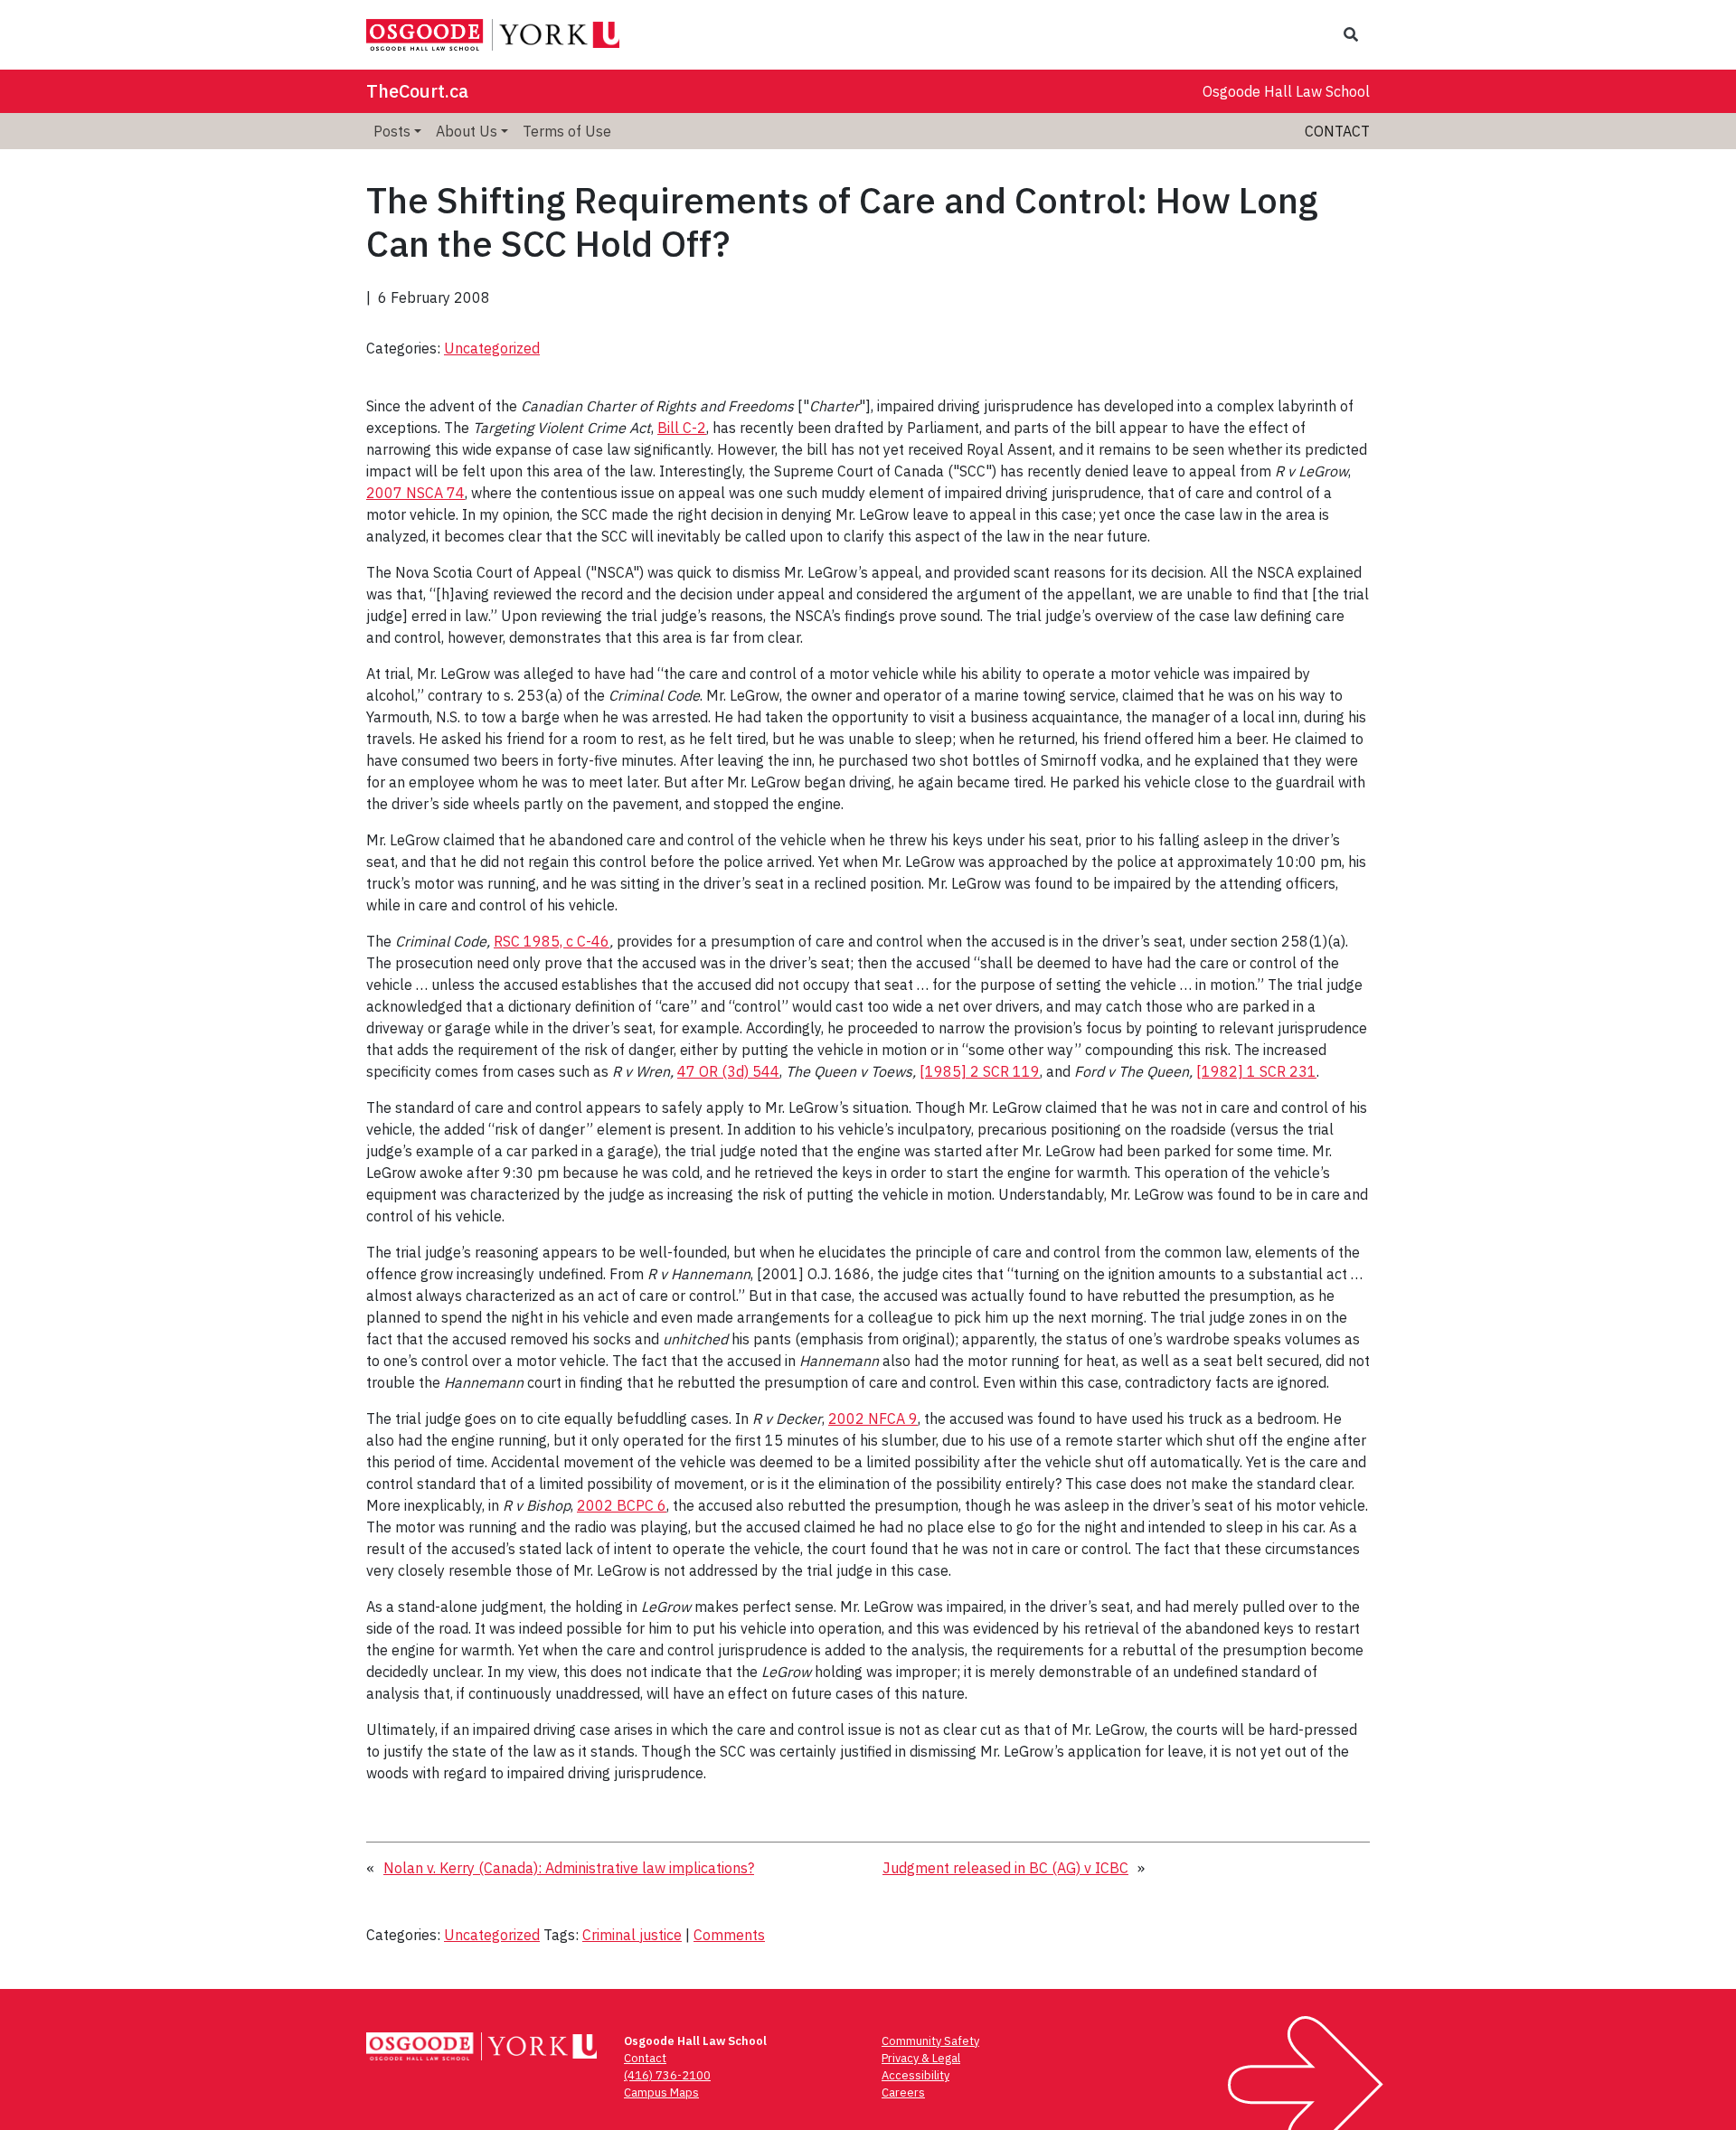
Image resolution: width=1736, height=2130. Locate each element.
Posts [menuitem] (392, 131)
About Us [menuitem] (467, 131)
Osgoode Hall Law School (1286, 91)
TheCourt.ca (417, 91)
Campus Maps (661, 2092)
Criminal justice (632, 1935)
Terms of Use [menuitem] (567, 131)
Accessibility (915, 2075)
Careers (903, 2092)
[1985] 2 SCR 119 (980, 1071)
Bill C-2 (682, 428)
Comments (729, 1935)
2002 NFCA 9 (873, 1418)
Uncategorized (492, 348)
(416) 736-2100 (667, 2075)
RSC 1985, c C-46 (552, 941)
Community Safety (930, 2041)
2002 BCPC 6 (622, 1505)
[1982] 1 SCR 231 (1256, 1071)
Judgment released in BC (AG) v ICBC (1005, 1868)
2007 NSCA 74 (415, 493)
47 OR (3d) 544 (728, 1071)
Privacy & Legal (921, 2058)
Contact (1337, 131)
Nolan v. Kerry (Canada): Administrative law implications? (569, 1868)
